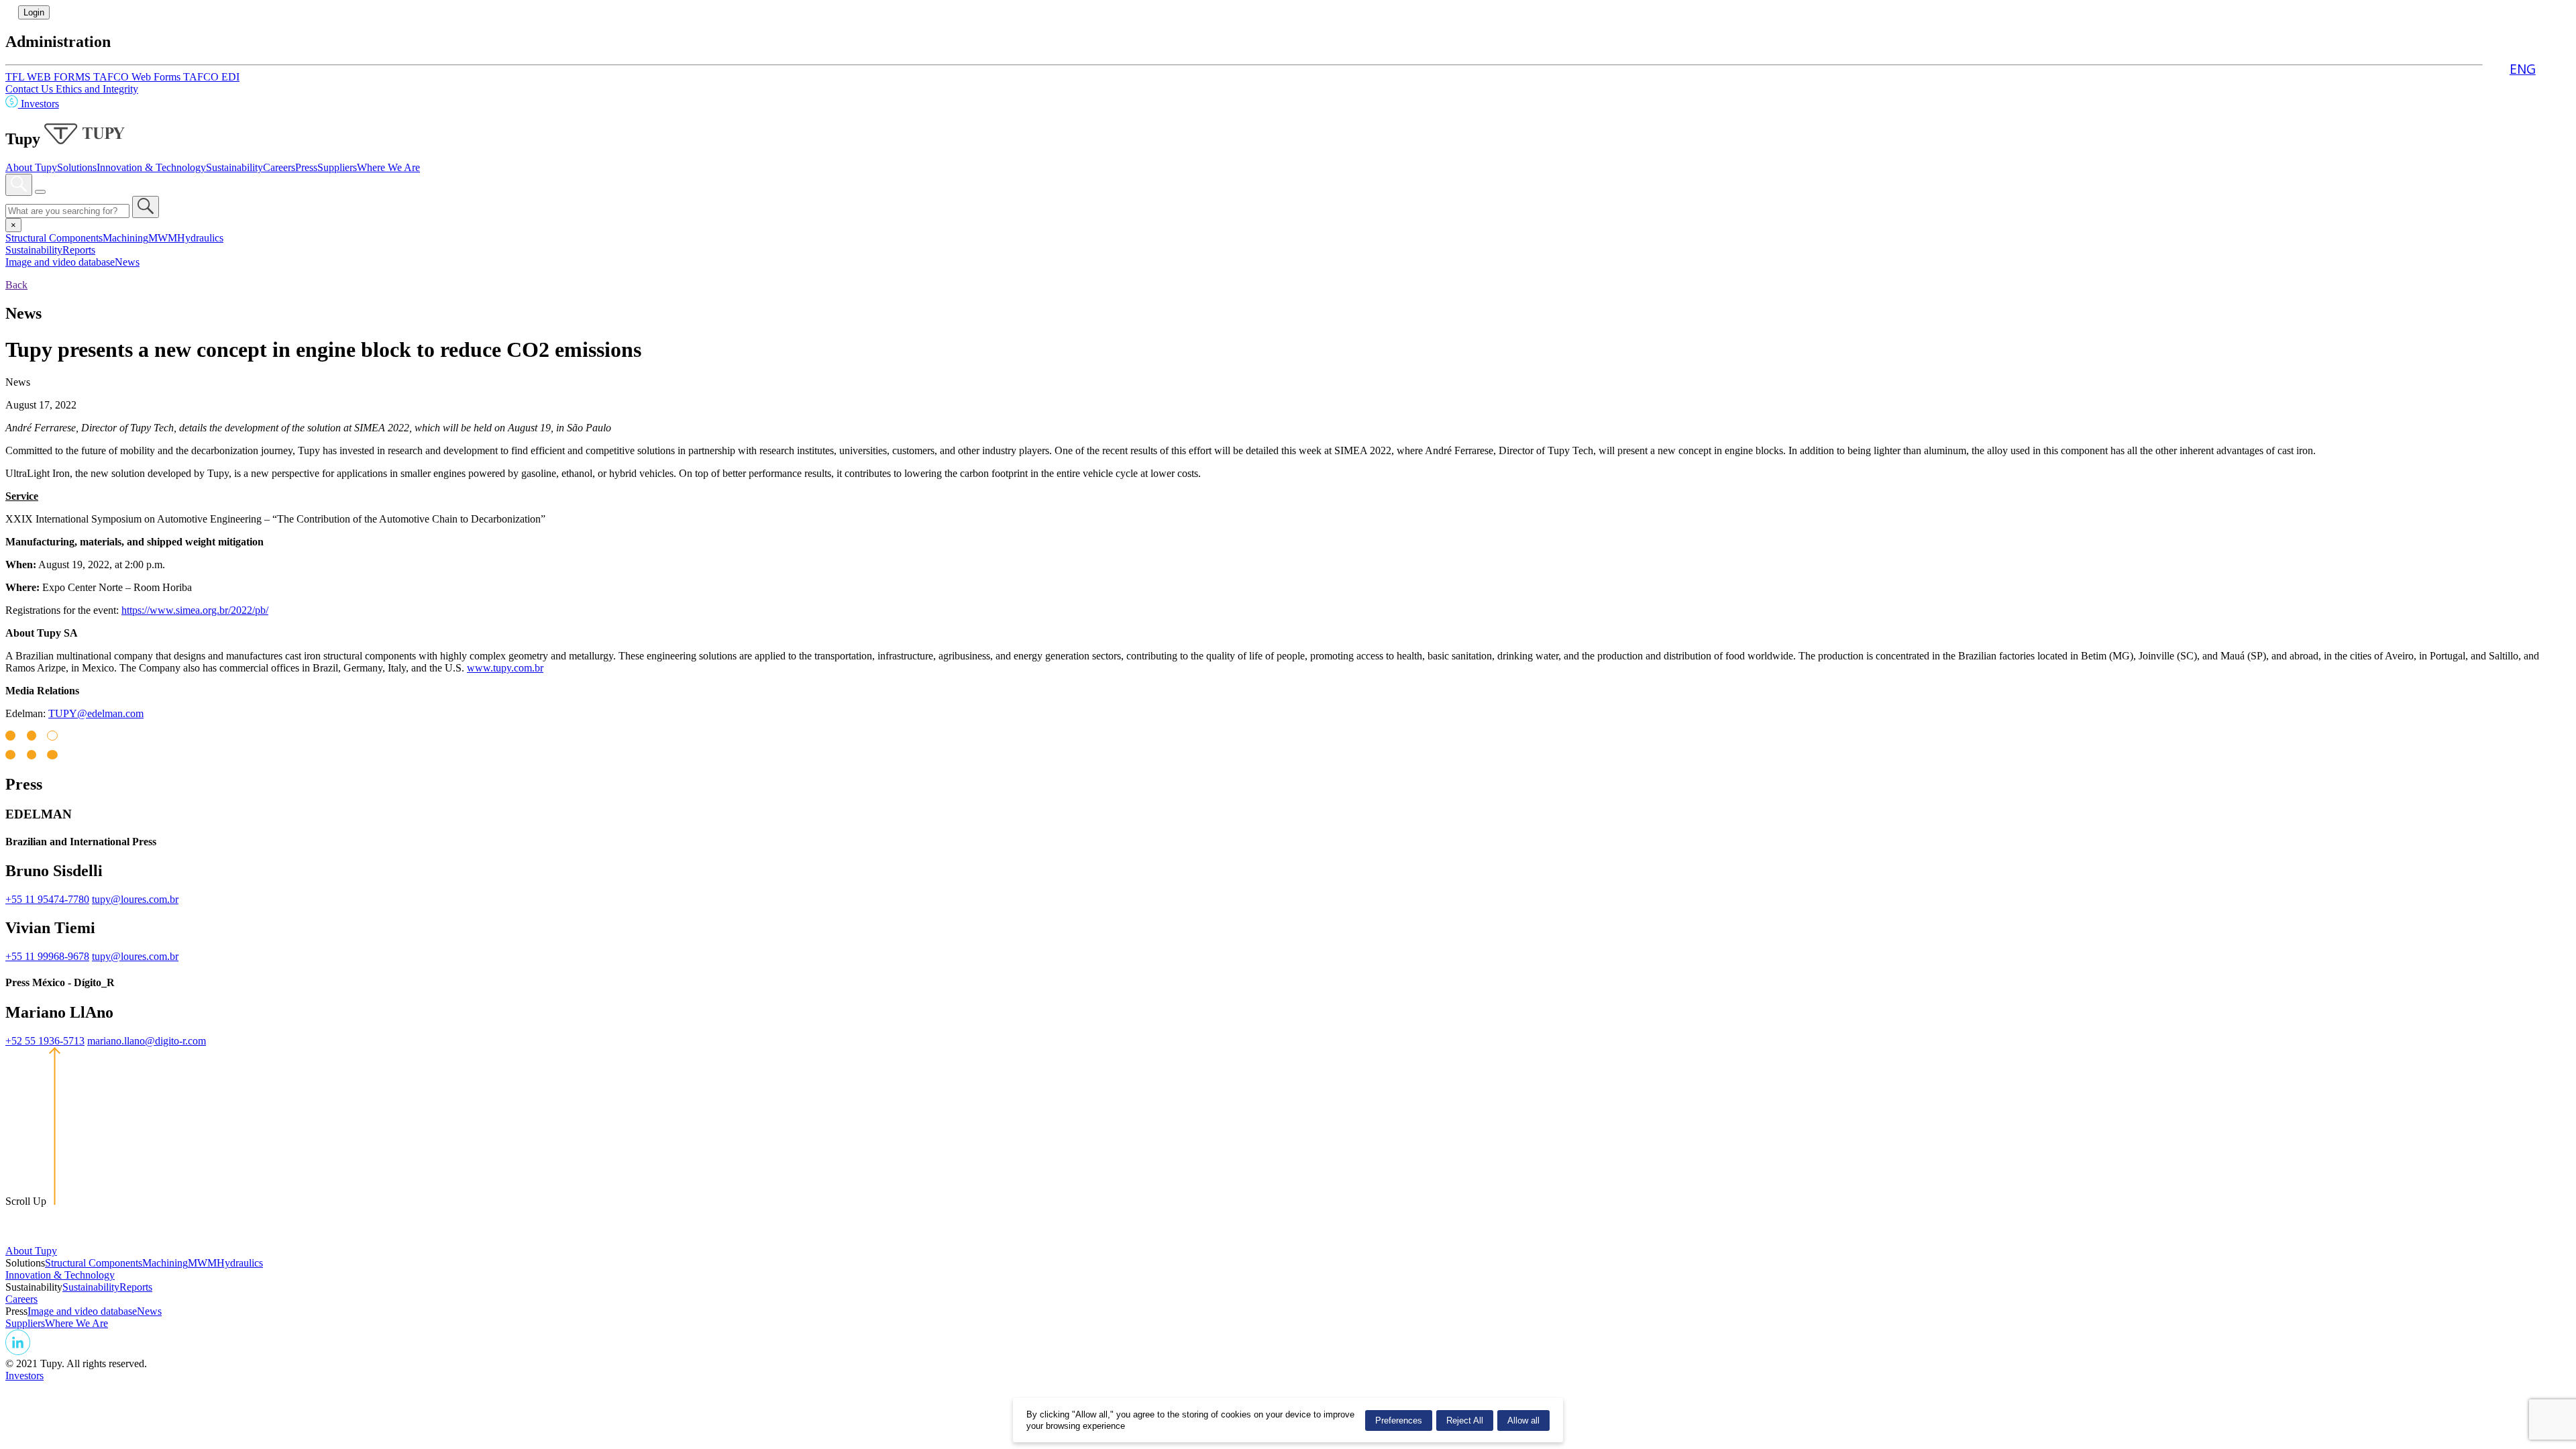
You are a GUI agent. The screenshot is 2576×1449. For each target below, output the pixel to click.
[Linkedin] (18, 1351)
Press (306, 167)
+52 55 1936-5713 (45, 1041)
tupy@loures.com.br (135, 899)
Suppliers (337, 167)
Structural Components (54, 238)
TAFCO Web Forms (138, 77)
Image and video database (60, 262)
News (127, 262)
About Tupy (31, 167)
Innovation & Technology (151, 167)
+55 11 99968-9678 (47, 956)
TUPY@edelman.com (96, 713)
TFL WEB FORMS (49, 77)
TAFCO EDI (211, 77)
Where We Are (388, 167)
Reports (79, 250)
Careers (279, 167)
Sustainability (234, 167)
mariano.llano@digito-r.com (147, 1041)
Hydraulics (200, 238)
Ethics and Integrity (97, 89)
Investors (39, 104)
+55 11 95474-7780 (47, 899)
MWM (163, 238)
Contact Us (31, 89)
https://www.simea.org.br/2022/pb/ (195, 610)
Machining (125, 238)
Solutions (77, 167)
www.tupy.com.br (505, 668)
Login (34, 12)
